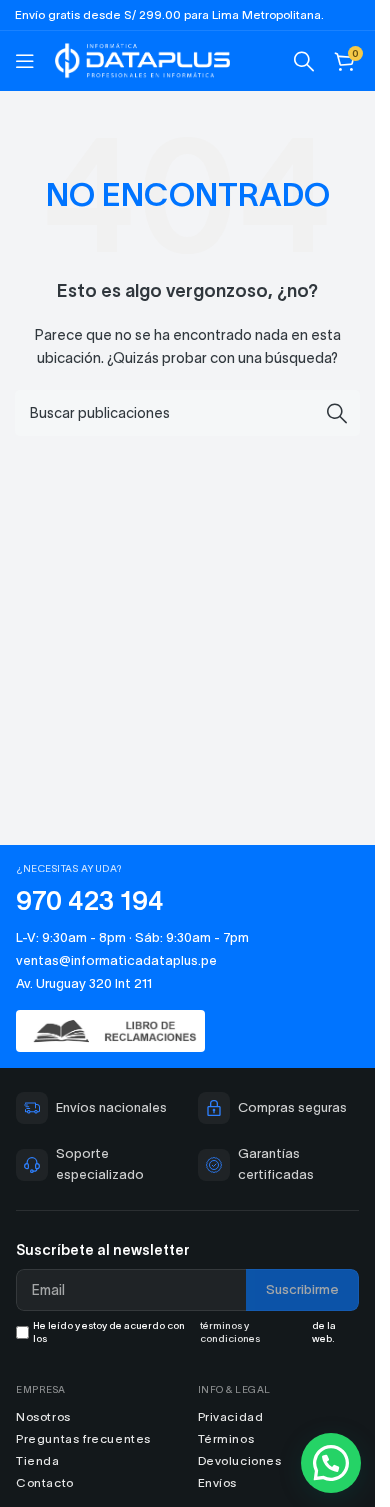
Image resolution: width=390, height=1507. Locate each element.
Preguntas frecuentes (83, 1438)
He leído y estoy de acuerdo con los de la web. (184, 1332)
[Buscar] (304, 61)
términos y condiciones (230, 1332)
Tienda (38, 1460)
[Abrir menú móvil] (25, 61)
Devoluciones (240, 1460)
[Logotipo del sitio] (142, 58)
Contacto (45, 1482)
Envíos (218, 1482)
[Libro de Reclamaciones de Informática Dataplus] (187, 1031)
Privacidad (231, 1416)
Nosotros (43, 1416)
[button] (331, 1463)
